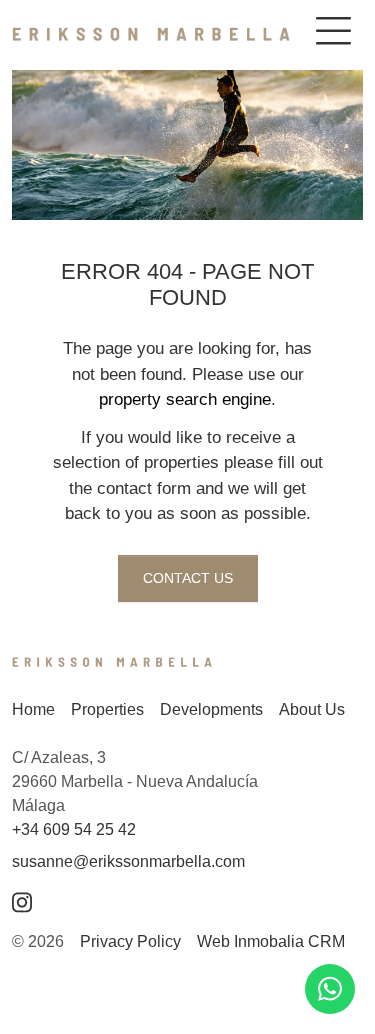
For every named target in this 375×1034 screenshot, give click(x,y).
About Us (312, 709)
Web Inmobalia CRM (271, 941)
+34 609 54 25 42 (74, 829)
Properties (107, 709)
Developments (211, 709)
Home (33, 709)
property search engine (185, 399)
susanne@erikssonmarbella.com (128, 861)
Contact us (188, 578)
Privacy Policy (130, 941)
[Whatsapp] (330, 989)
